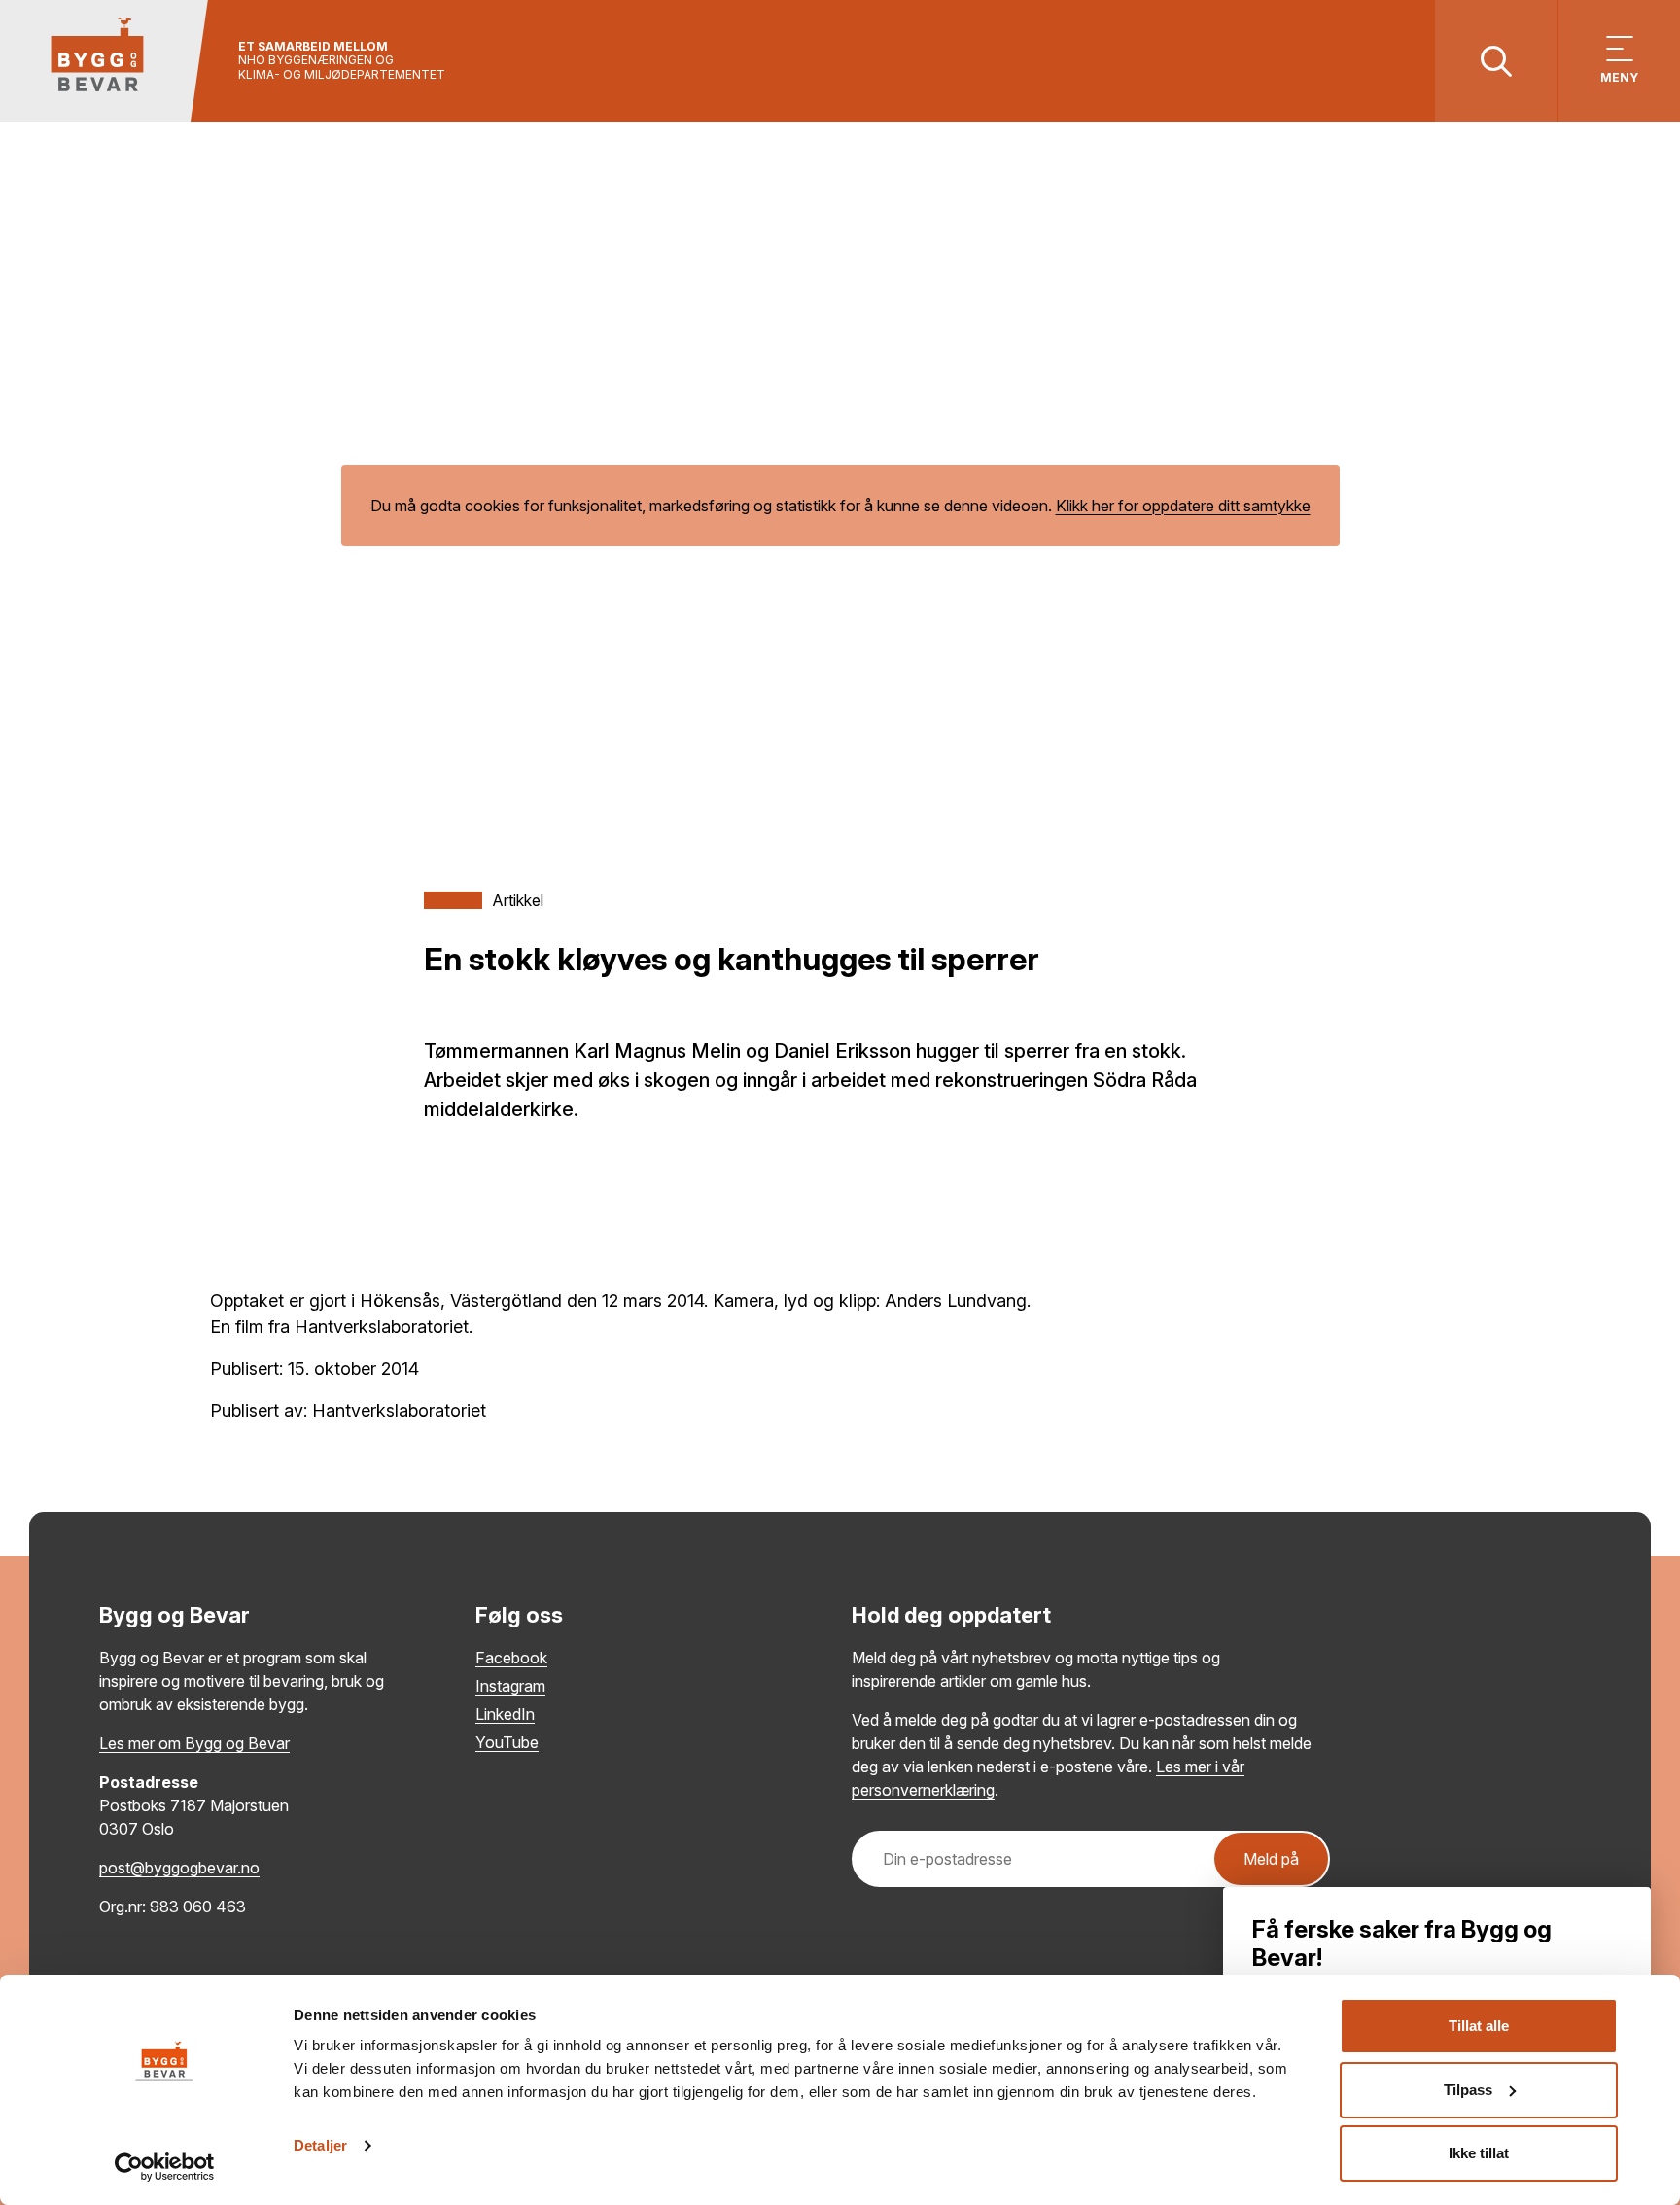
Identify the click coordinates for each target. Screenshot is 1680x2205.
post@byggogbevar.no (179, 1868)
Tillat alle (1479, 2026)
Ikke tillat (1479, 2153)
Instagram (510, 1686)
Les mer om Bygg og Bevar (194, 1743)
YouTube (507, 1742)
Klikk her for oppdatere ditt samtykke (1183, 506)
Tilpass (1468, 2090)
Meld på (1271, 1859)
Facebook (511, 1658)
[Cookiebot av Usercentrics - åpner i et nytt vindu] (165, 2167)
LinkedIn (505, 1714)
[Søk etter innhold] (1496, 61)
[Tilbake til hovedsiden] (105, 61)
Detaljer (320, 2145)
